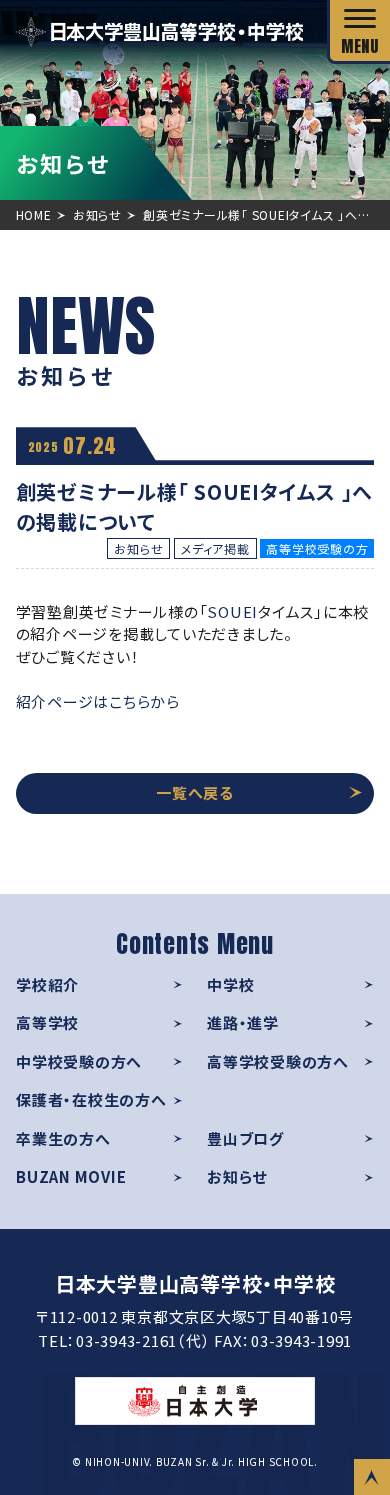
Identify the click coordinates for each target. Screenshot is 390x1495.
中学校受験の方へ (79, 1061)
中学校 (230, 984)
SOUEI (232, 611)
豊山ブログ (245, 1138)
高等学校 (47, 1022)
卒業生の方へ (63, 1138)
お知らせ (237, 1176)
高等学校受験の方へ (278, 1061)
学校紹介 (47, 984)
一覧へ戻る (195, 792)
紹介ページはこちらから (98, 701)
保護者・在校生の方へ (91, 1099)
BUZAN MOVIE (71, 1176)
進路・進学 (243, 1022)
